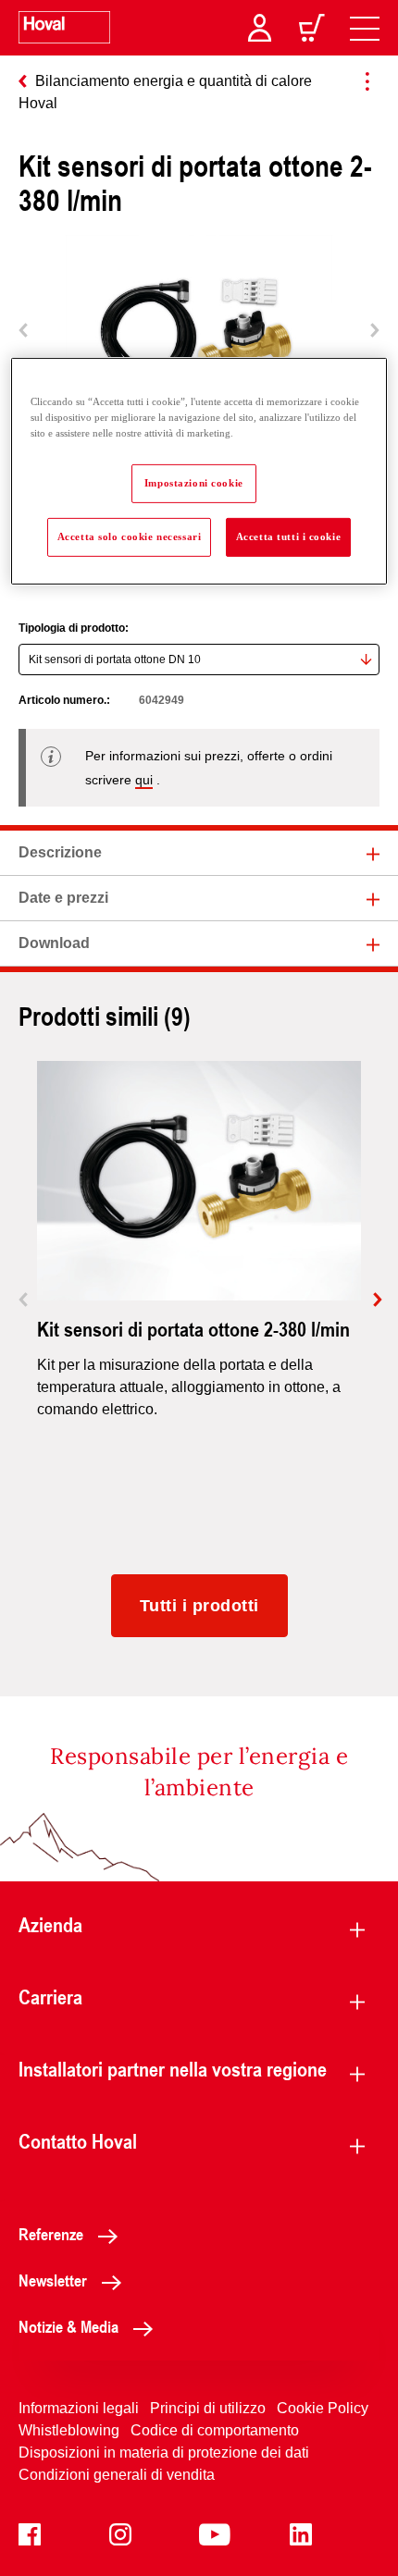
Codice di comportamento (215, 2430)
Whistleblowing (69, 2430)
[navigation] (365, 28)
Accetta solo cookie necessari (130, 536)
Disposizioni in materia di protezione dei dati (164, 2453)
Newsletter (53, 2280)
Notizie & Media (68, 2326)
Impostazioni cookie (194, 483)
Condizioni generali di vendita (117, 2475)
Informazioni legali (79, 2408)
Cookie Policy (323, 2408)
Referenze (51, 2234)
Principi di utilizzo (208, 2408)
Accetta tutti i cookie (289, 536)
